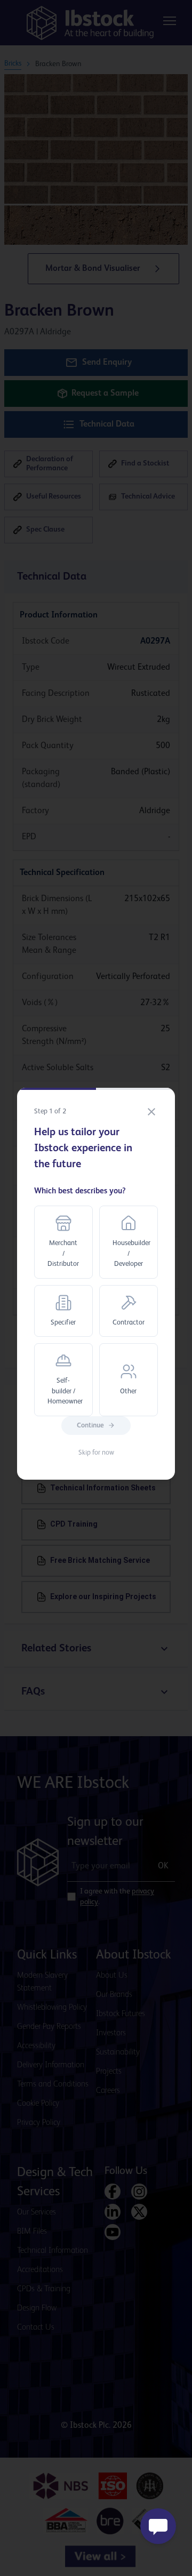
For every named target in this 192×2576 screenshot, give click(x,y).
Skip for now (96, 1453)
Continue (90, 1426)
